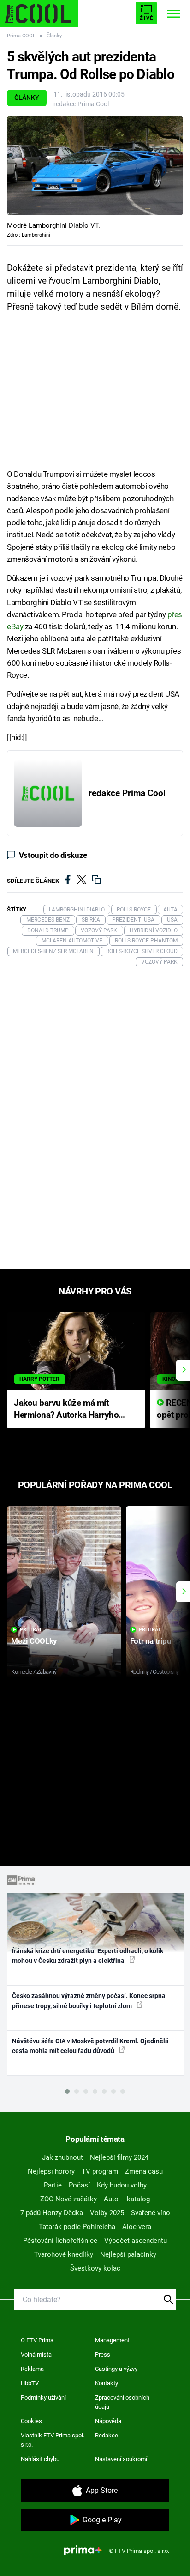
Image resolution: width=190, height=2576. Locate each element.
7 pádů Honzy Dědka (52, 2213)
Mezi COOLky (34, 1641)
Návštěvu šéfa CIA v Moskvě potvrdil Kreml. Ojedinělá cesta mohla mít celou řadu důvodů (90, 2046)
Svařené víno (151, 2213)
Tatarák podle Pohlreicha (77, 2227)
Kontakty (107, 2383)
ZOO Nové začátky (68, 2199)
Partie (53, 2185)
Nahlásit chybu (40, 2459)
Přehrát (31, 1630)
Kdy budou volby (122, 2185)
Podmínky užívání (43, 2397)
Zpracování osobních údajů (122, 2402)
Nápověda (108, 2421)
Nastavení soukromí (121, 2459)
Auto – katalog (127, 2199)
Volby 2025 (107, 2213)
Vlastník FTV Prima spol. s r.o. (53, 2440)
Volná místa (36, 2354)
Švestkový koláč (95, 2268)
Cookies (31, 2421)
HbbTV (30, 2383)
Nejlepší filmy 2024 (119, 2157)
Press (103, 2354)
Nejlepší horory (51, 2171)
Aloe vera (137, 2227)
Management (112, 2340)
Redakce (107, 2435)
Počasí (79, 2185)
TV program (100, 2171)
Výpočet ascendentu (136, 2241)
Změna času (144, 2171)
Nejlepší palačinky (128, 2254)
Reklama (32, 2369)
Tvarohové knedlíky (64, 2254)
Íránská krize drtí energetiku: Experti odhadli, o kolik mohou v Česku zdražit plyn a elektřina (88, 1956)
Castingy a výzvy (116, 2369)
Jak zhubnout (62, 2157)
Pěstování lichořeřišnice (60, 2241)
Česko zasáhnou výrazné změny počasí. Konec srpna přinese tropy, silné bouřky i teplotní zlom (89, 2001)
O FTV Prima (37, 2340)
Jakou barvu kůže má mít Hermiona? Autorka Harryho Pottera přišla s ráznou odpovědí (66, 1410)
